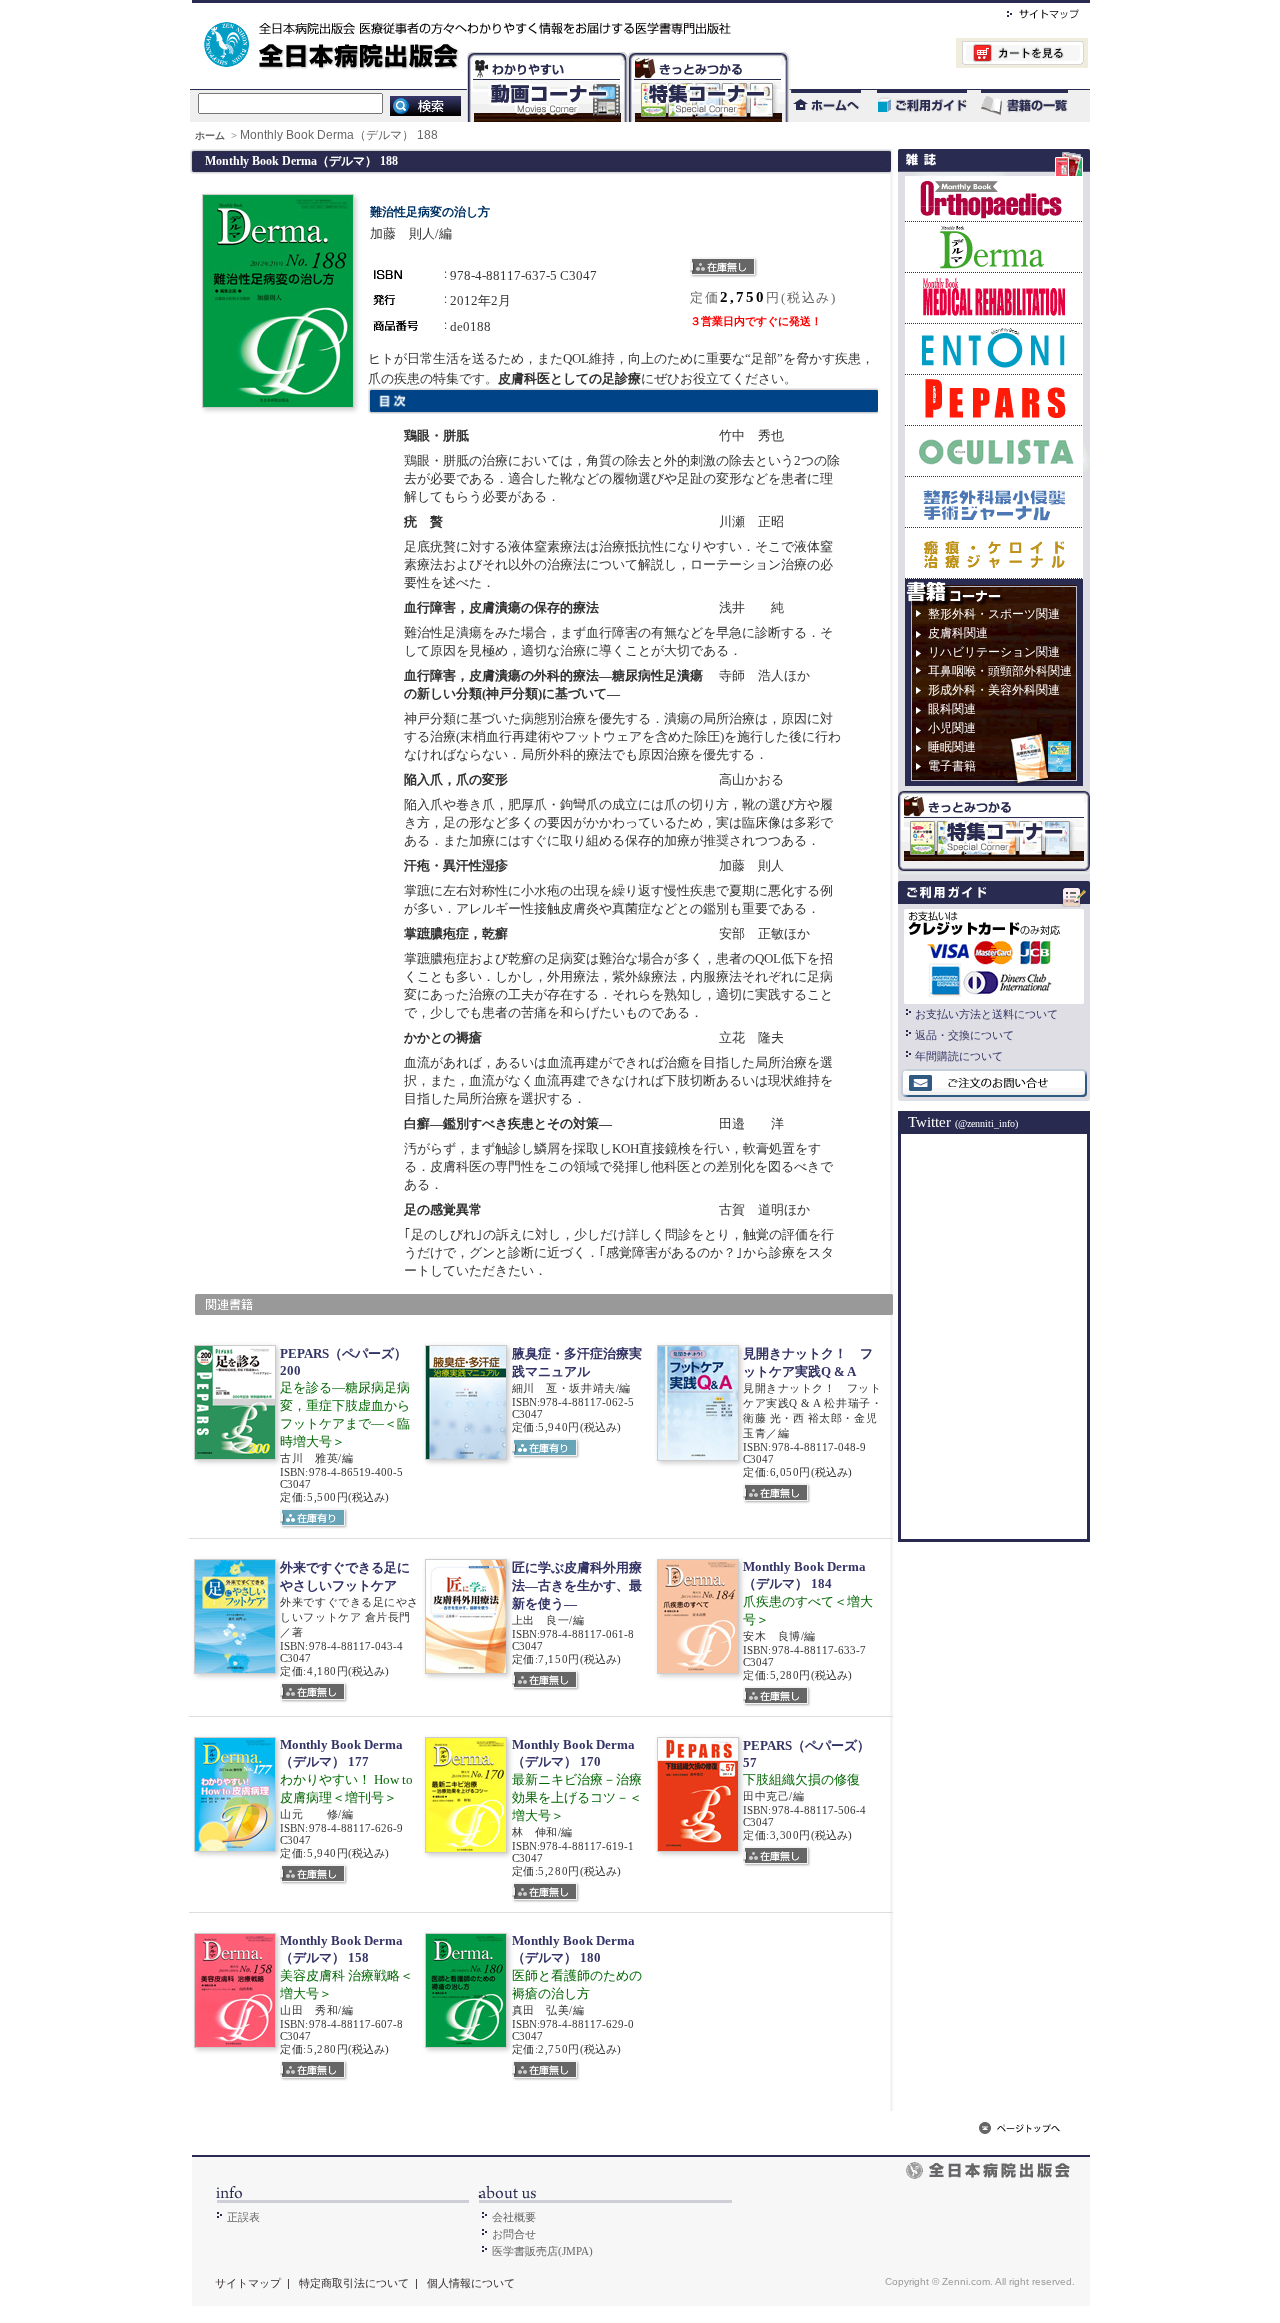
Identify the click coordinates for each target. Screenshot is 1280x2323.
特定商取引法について (354, 2283)
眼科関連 (952, 709)
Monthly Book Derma (994, 246)
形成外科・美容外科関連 (994, 690)
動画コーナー (543, 55)
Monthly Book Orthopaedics (994, 198)
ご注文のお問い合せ (994, 1084)
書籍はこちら (1026, 105)
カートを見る (938, 55)
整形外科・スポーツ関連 (994, 614)
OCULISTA (994, 450)
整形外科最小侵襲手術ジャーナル (994, 501)
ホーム (211, 135)
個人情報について (471, 2283)
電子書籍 (952, 766)
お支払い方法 (994, 954)
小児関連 (952, 728)
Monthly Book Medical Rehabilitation (994, 297)
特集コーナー (707, 55)
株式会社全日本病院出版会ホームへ (572, 11)
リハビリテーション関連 (994, 652)
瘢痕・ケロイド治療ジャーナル (994, 552)
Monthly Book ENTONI (994, 348)
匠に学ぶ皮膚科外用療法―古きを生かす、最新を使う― (577, 1585)
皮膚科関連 (958, 633)
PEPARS (994, 399)
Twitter (963, 1122)
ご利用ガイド (912, 105)
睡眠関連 (952, 747)
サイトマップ (1022, 11)
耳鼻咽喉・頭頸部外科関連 (1000, 671)
